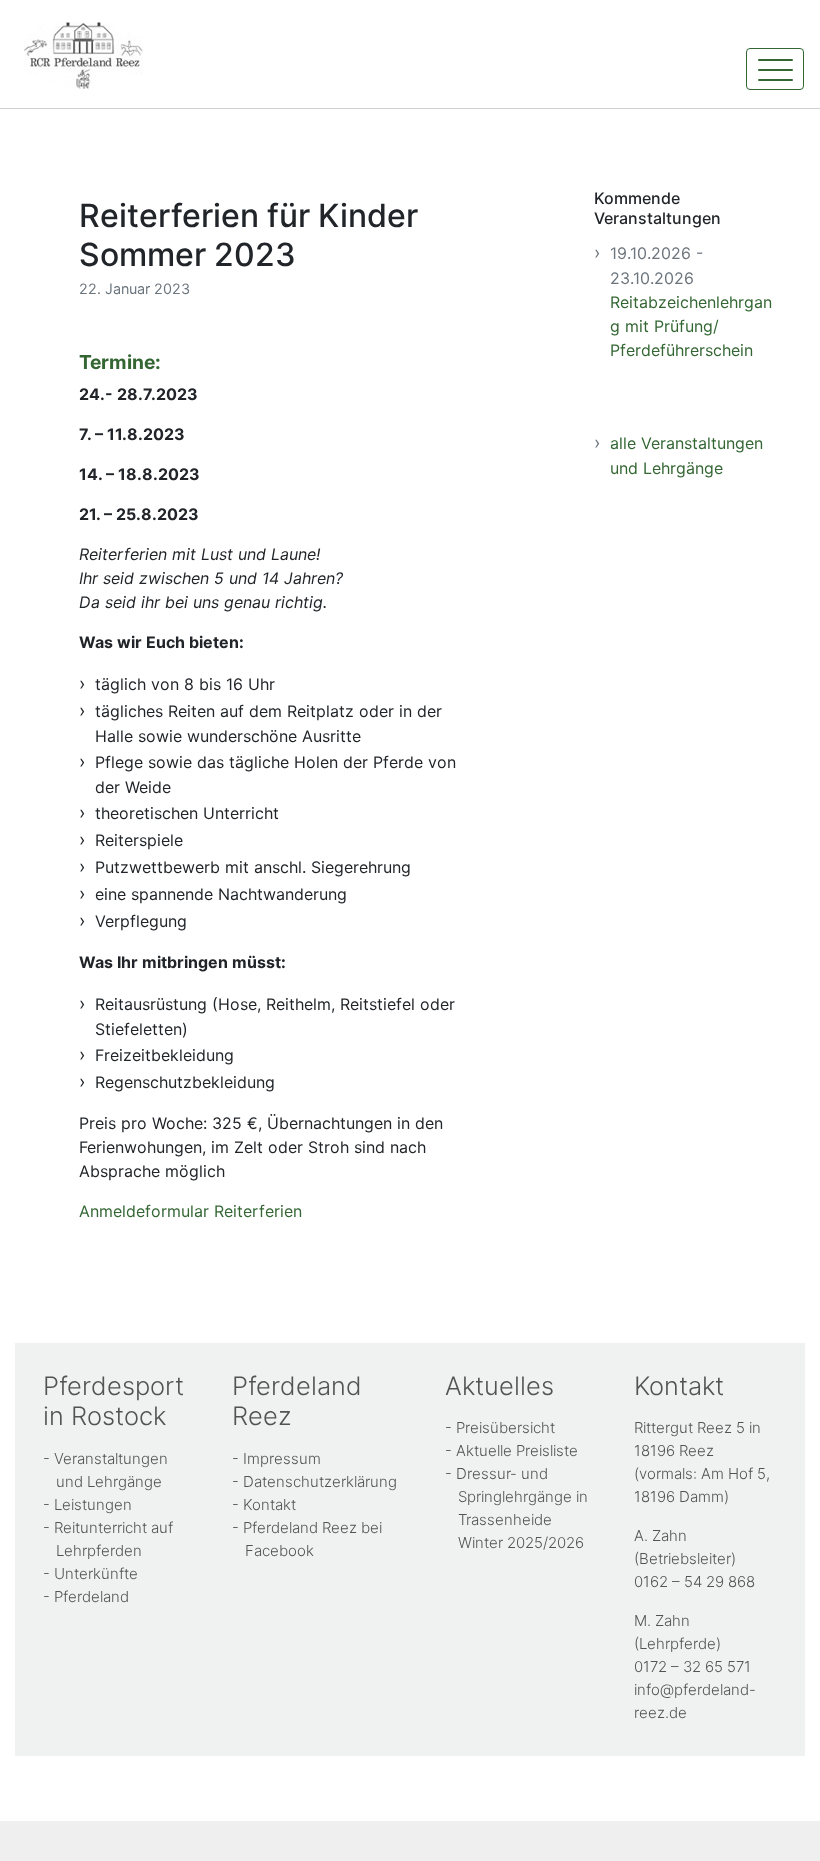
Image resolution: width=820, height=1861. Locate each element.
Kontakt (269, 1504)
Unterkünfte (96, 1573)
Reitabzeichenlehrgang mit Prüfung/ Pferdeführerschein (691, 326)
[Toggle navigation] (775, 69)
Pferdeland (91, 1596)
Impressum (282, 1458)
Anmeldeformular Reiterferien (190, 1211)
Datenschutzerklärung (320, 1481)
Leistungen (93, 1504)
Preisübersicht (505, 1427)
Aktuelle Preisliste (517, 1450)
